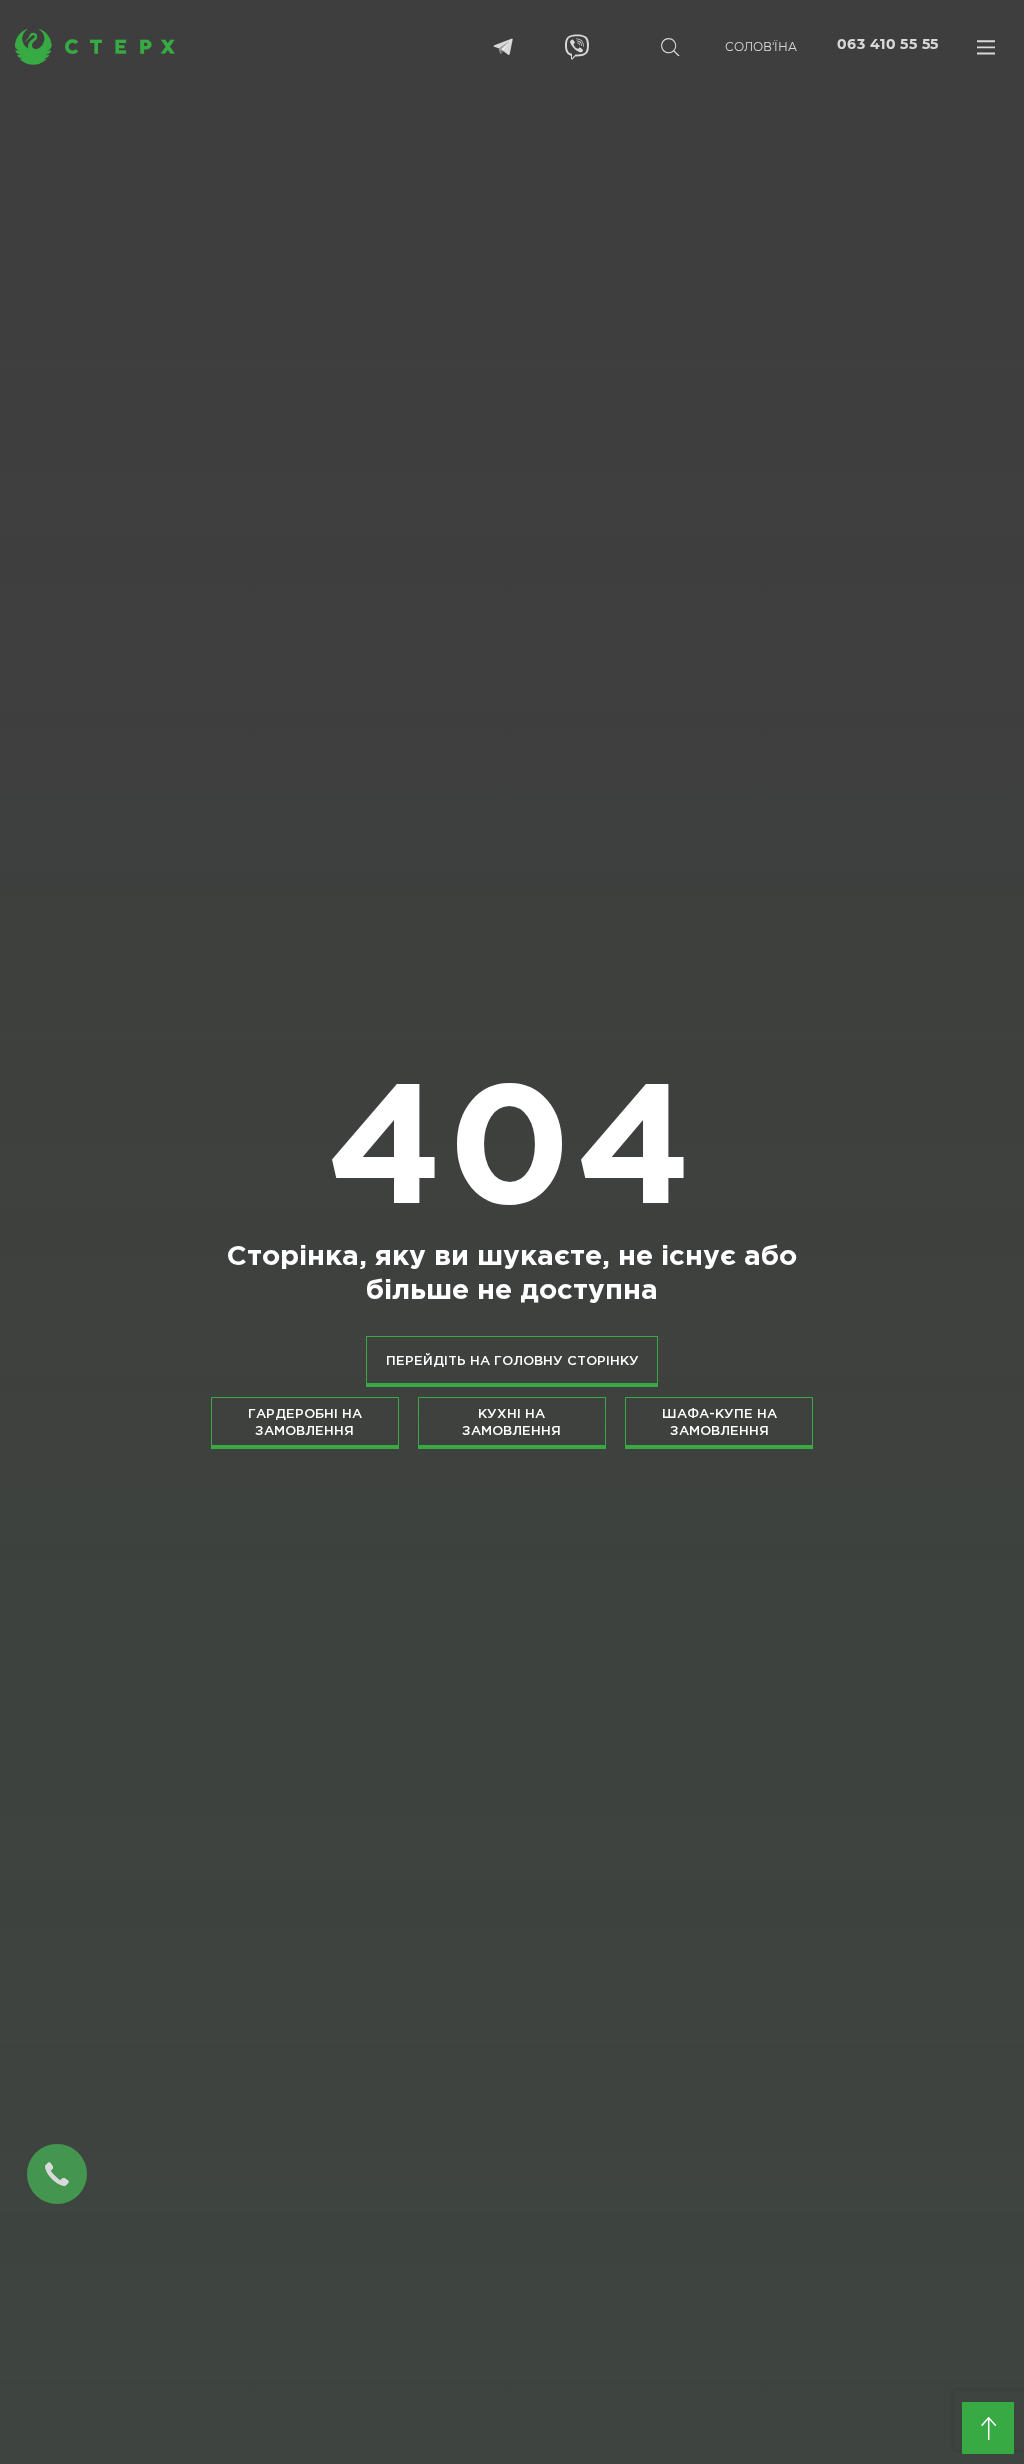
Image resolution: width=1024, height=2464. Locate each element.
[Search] (670, 46)
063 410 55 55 (887, 44)
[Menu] (986, 46)
